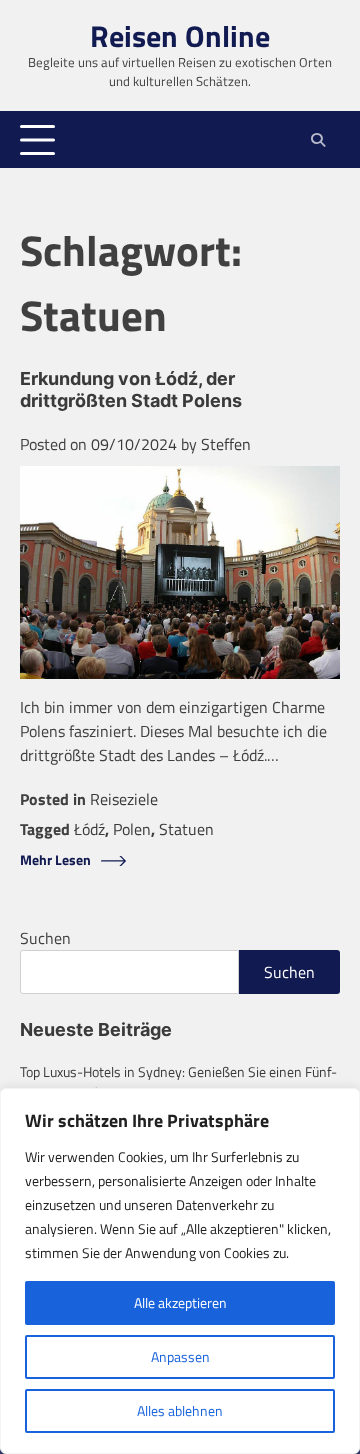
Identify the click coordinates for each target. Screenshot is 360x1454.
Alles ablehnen (180, 1410)
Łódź (89, 829)
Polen (132, 829)
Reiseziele (124, 799)
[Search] (317, 140)
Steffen (226, 444)
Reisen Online (180, 36)
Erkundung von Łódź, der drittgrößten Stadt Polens (131, 389)
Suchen (45, 938)
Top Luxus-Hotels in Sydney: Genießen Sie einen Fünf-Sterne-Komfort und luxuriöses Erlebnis (178, 1082)
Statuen (186, 829)
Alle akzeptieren (180, 1302)
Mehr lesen (55, 860)
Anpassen (180, 1356)
